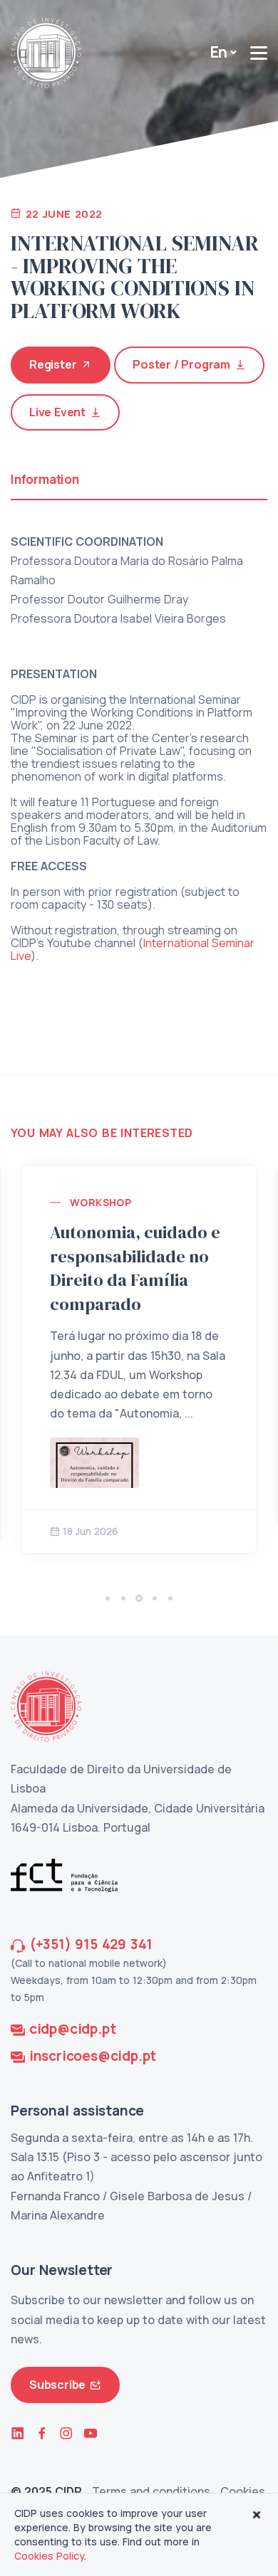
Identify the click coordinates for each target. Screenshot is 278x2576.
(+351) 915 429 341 (91, 1944)
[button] (108, 1598)
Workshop (101, 1202)
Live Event (57, 412)
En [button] (219, 52)
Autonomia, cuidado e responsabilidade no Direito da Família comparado (135, 1268)
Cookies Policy (49, 2556)
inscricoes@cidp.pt (93, 2056)
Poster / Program (181, 364)
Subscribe (57, 2385)
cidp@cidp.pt (73, 2029)
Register (53, 364)
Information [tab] (45, 479)
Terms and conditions (151, 2491)
